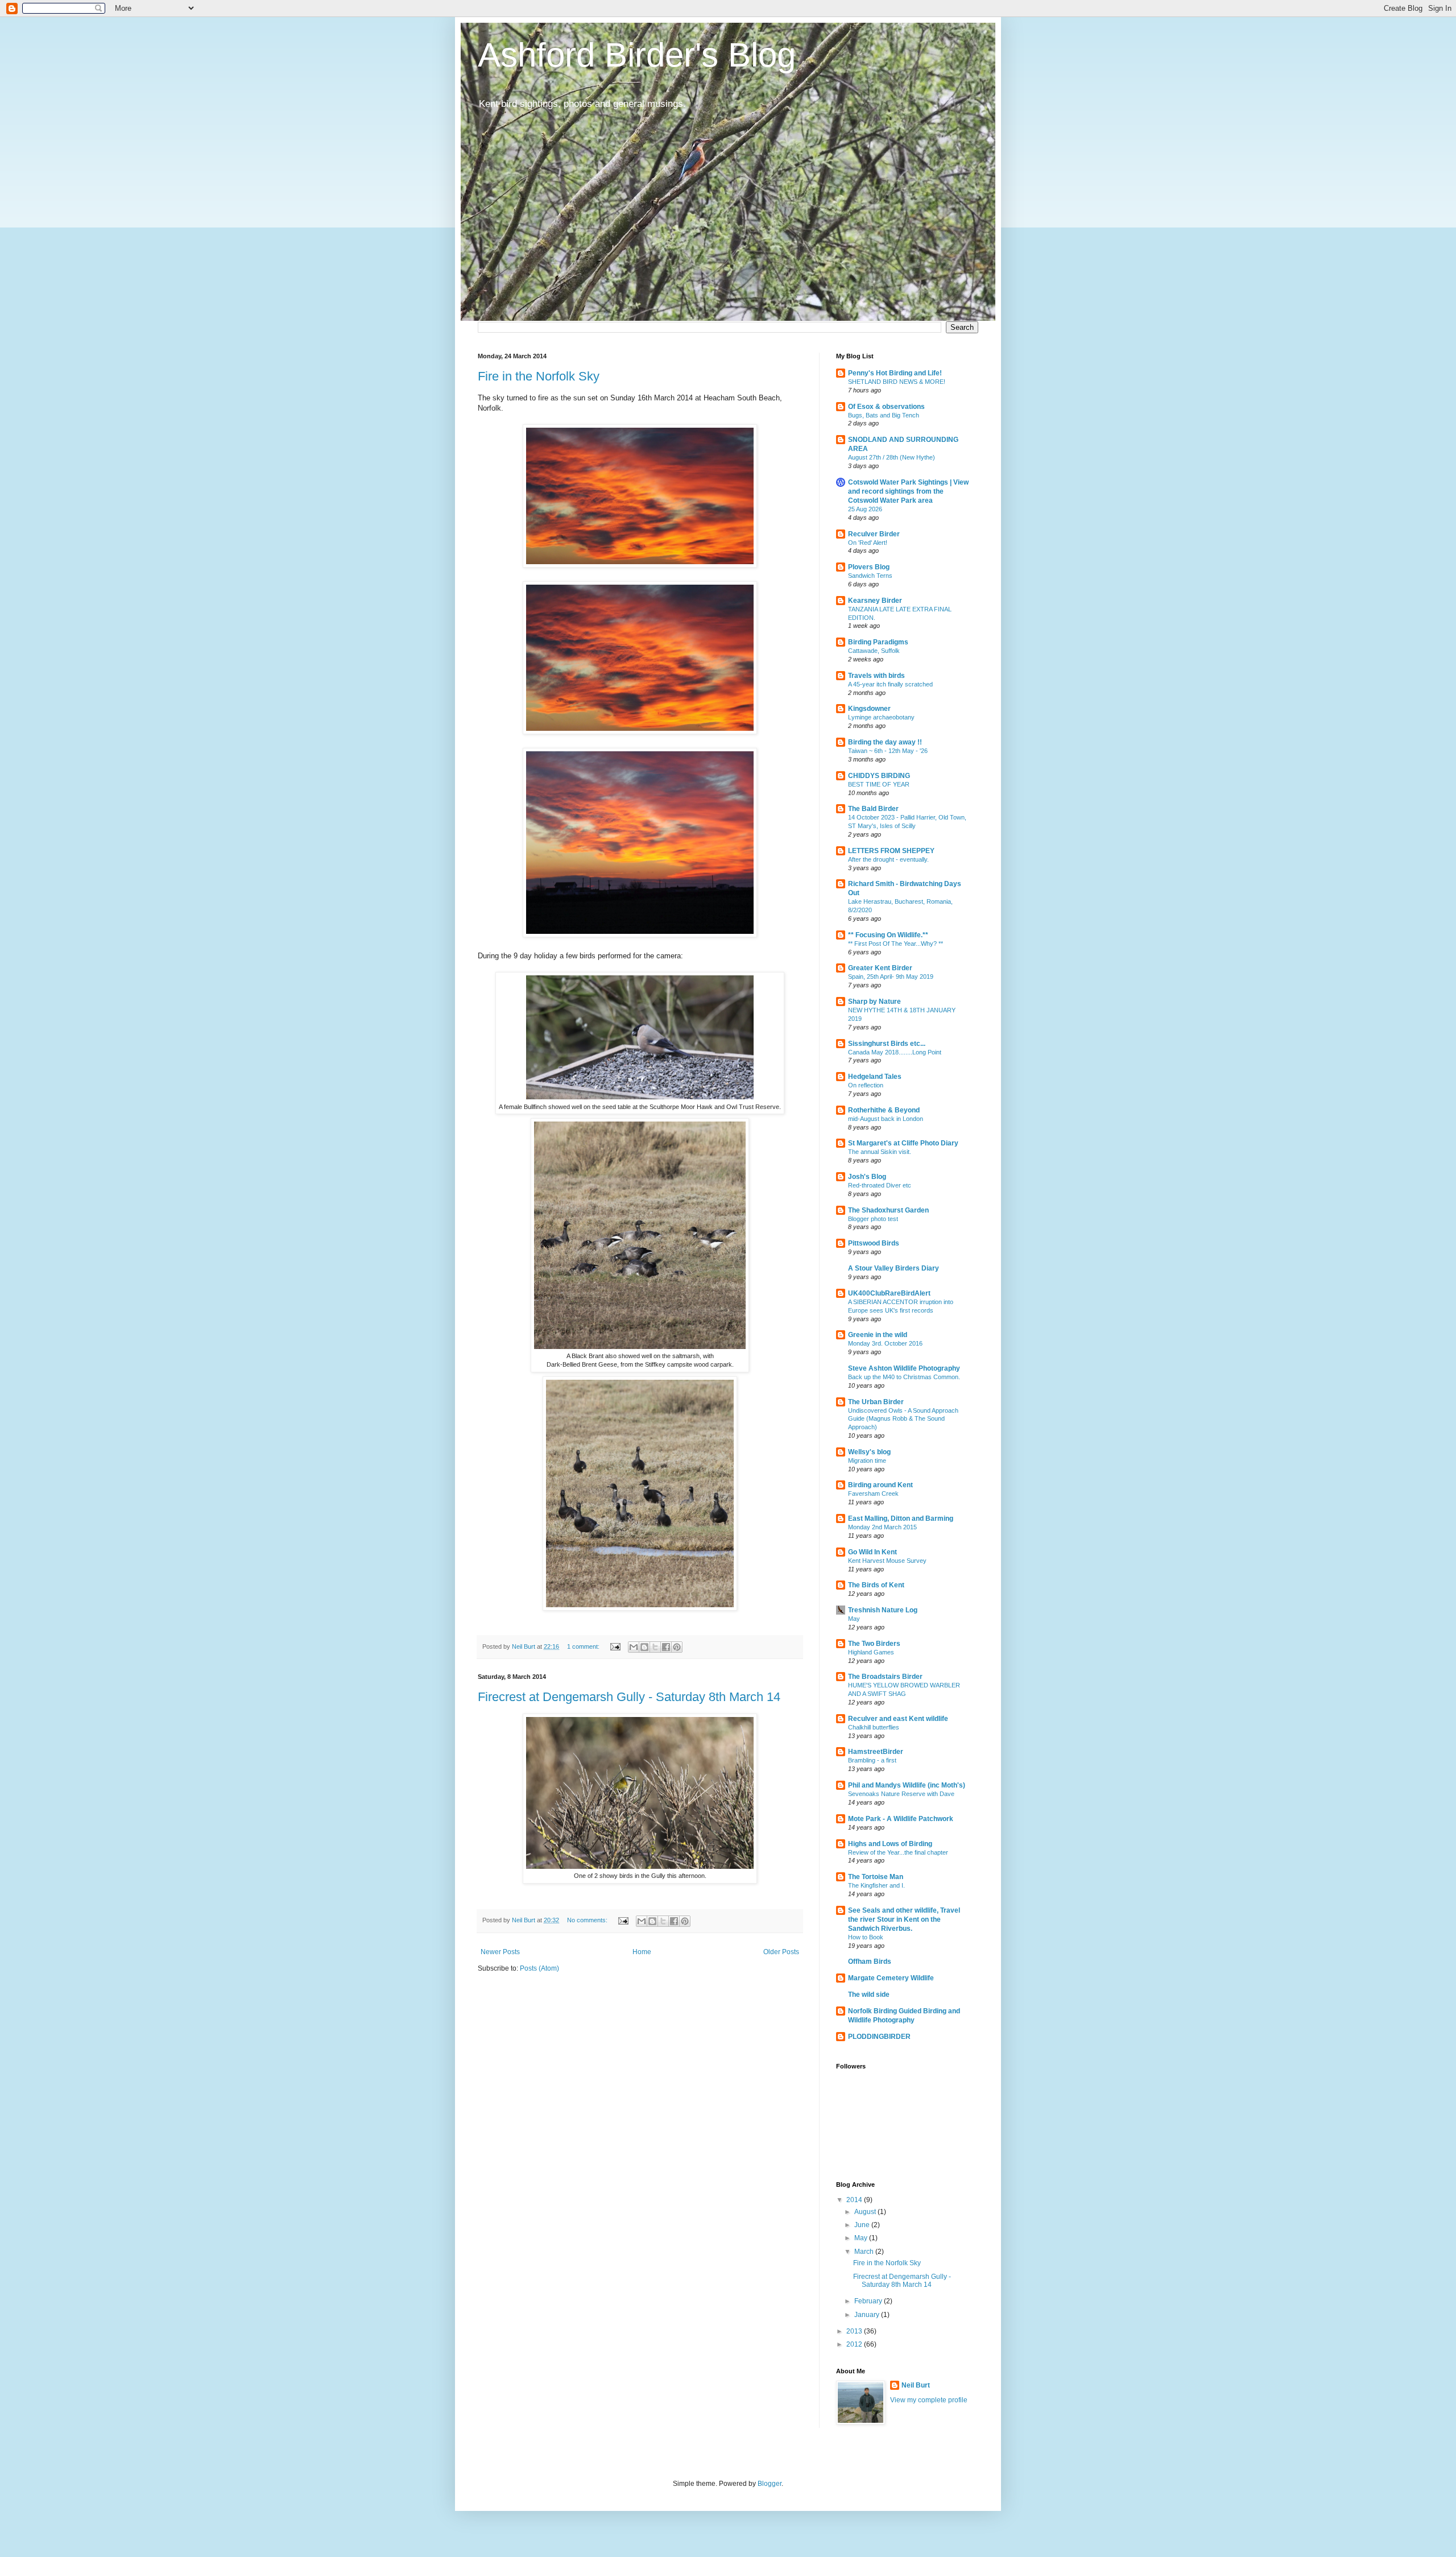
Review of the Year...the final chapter (898, 1852)
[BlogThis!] (644, 1647)
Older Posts (781, 1952)
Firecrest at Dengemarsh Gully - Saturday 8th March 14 (629, 1697)
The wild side (869, 1995)
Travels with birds (876, 676)
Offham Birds (870, 1962)
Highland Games (871, 1652)
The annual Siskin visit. (880, 1152)
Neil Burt (916, 2385)
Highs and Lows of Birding (890, 1844)
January (868, 2315)
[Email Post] (615, 1646)
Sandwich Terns (870, 576)
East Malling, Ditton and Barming (901, 1519)
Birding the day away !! (885, 742)
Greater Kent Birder (880, 968)
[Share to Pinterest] (677, 1647)
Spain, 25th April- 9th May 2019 (891, 977)
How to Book (866, 1937)
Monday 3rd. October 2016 (885, 1343)
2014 (855, 2200)
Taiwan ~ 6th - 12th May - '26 (888, 751)
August (866, 2212)
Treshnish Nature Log (883, 1610)
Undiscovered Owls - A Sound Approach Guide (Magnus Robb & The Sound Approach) (903, 1419)
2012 (855, 2344)
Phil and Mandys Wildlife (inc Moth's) (907, 1785)
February (869, 2301)
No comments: (588, 1920)
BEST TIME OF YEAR (879, 784)
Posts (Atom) (539, 1968)
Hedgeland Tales (875, 1077)
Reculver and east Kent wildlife (898, 1719)
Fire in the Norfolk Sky (539, 376)
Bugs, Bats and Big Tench (884, 415)
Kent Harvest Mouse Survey (887, 1561)
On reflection (866, 1085)
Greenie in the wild (878, 1335)
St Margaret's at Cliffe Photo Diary (903, 1143)
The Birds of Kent (876, 1585)
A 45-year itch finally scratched (890, 684)
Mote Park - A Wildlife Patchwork (901, 1819)
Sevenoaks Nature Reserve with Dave (901, 1794)
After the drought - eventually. (888, 859)
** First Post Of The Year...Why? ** (895, 944)
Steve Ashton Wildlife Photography (904, 1368)
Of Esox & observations (886, 407)
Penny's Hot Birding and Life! (895, 373)
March (865, 2252)
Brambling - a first (872, 1760)
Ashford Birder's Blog (637, 55)
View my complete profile (929, 2400)
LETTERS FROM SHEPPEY (891, 851)
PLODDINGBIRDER (879, 2037)
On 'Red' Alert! (868, 543)
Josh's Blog (867, 1177)
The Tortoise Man (876, 1877)
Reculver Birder (874, 534)
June (863, 2225)
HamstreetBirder (876, 1752)
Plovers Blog (869, 567)
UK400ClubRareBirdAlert (889, 1293)
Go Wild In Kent (872, 1552)
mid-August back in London (886, 1119)
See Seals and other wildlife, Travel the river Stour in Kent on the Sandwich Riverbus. (904, 1919)
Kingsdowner (869, 709)
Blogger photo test (873, 1219)
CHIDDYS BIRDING (879, 776)
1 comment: (584, 1646)
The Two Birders (874, 1644)
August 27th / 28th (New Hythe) (892, 457)
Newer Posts (500, 1952)
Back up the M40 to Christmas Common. (904, 1377)
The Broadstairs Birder (885, 1677)
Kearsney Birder (875, 601)
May (854, 1619)
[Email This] (634, 1647)
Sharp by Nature (874, 1002)
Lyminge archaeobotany (881, 717)
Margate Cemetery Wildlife (891, 1978)
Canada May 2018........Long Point (895, 1052)
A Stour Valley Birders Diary (894, 1268)
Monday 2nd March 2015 (882, 1527)
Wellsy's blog (869, 1452)
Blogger (770, 2484)
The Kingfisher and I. (876, 1885)
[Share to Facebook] (666, 1647)
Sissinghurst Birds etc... (887, 1044)
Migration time (867, 1460)
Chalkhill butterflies (874, 1727)
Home (642, 1952)
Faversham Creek (873, 1493)
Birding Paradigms (878, 642)
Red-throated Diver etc (880, 1185)
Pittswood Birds (874, 1243)
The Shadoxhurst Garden (888, 1210)
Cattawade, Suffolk (874, 651)
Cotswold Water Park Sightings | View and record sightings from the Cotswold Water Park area (908, 491)
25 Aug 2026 (865, 509)
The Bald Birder (873, 809)
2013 (855, 2331)
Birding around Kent (880, 1485)
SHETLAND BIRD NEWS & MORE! (897, 382)
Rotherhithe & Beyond (884, 1110)
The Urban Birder (876, 1402)
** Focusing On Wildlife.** (888, 935)
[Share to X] (655, 1647)
